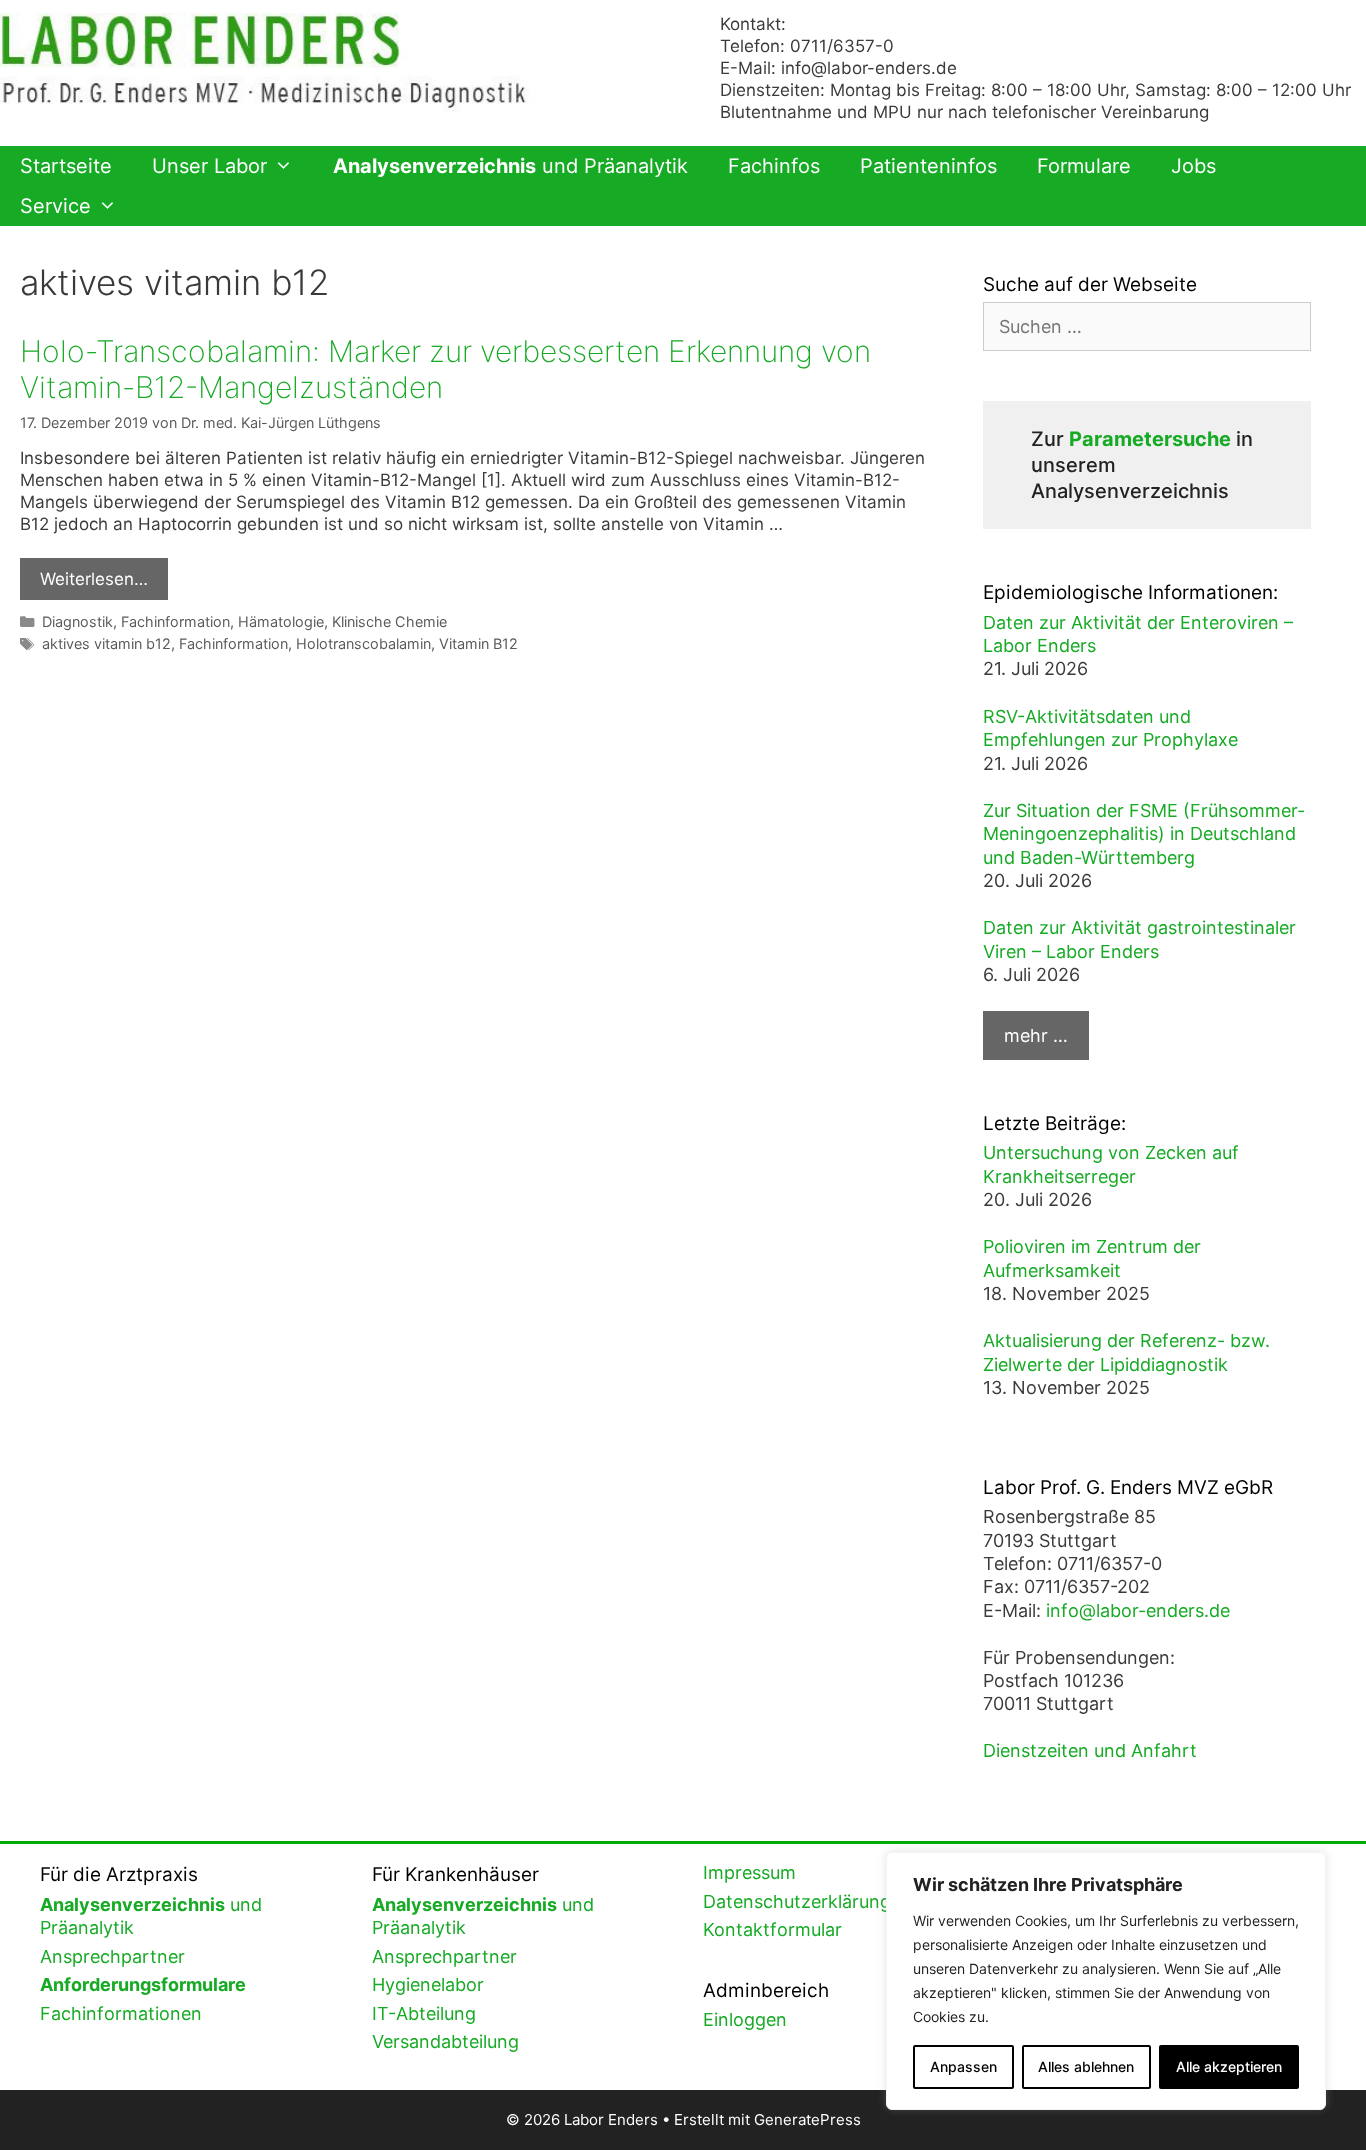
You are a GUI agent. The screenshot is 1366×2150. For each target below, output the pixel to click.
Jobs (1193, 166)
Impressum (749, 1872)
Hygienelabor (428, 1984)
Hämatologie (281, 621)
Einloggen (745, 2019)
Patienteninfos (928, 166)
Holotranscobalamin (363, 643)
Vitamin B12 (478, 643)
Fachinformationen (121, 2013)
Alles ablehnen (1086, 2066)
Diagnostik (77, 621)
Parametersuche (1150, 439)
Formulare (1084, 166)
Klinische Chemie (389, 621)
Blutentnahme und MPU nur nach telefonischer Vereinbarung (964, 112)
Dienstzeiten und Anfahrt (1090, 1750)
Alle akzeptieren (1229, 2066)
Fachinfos (774, 166)
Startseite (66, 166)
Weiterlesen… (94, 579)
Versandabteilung (445, 2041)
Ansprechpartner (112, 1956)
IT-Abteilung (424, 2013)
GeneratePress (807, 2119)
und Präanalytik (510, 166)
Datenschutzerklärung (797, 1901)
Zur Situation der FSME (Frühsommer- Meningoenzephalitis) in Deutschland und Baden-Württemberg (1144, 834)
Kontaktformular (772, 1929)
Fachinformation (175, 621)
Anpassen (963, 2066)
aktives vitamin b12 (106, 643)
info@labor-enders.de (869, 68)
